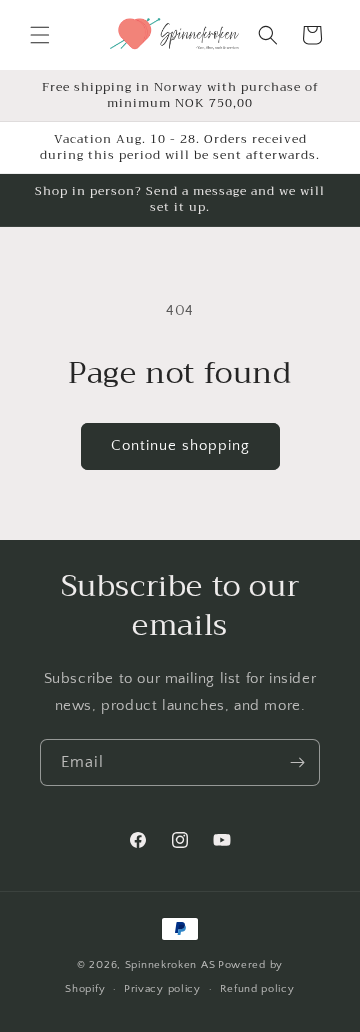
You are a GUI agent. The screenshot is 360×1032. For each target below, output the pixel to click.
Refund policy (257, 989)
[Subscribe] (297, 762)
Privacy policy (162, 989)
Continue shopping (180, 445)
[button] (40, 35)
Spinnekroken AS (170, 965)
